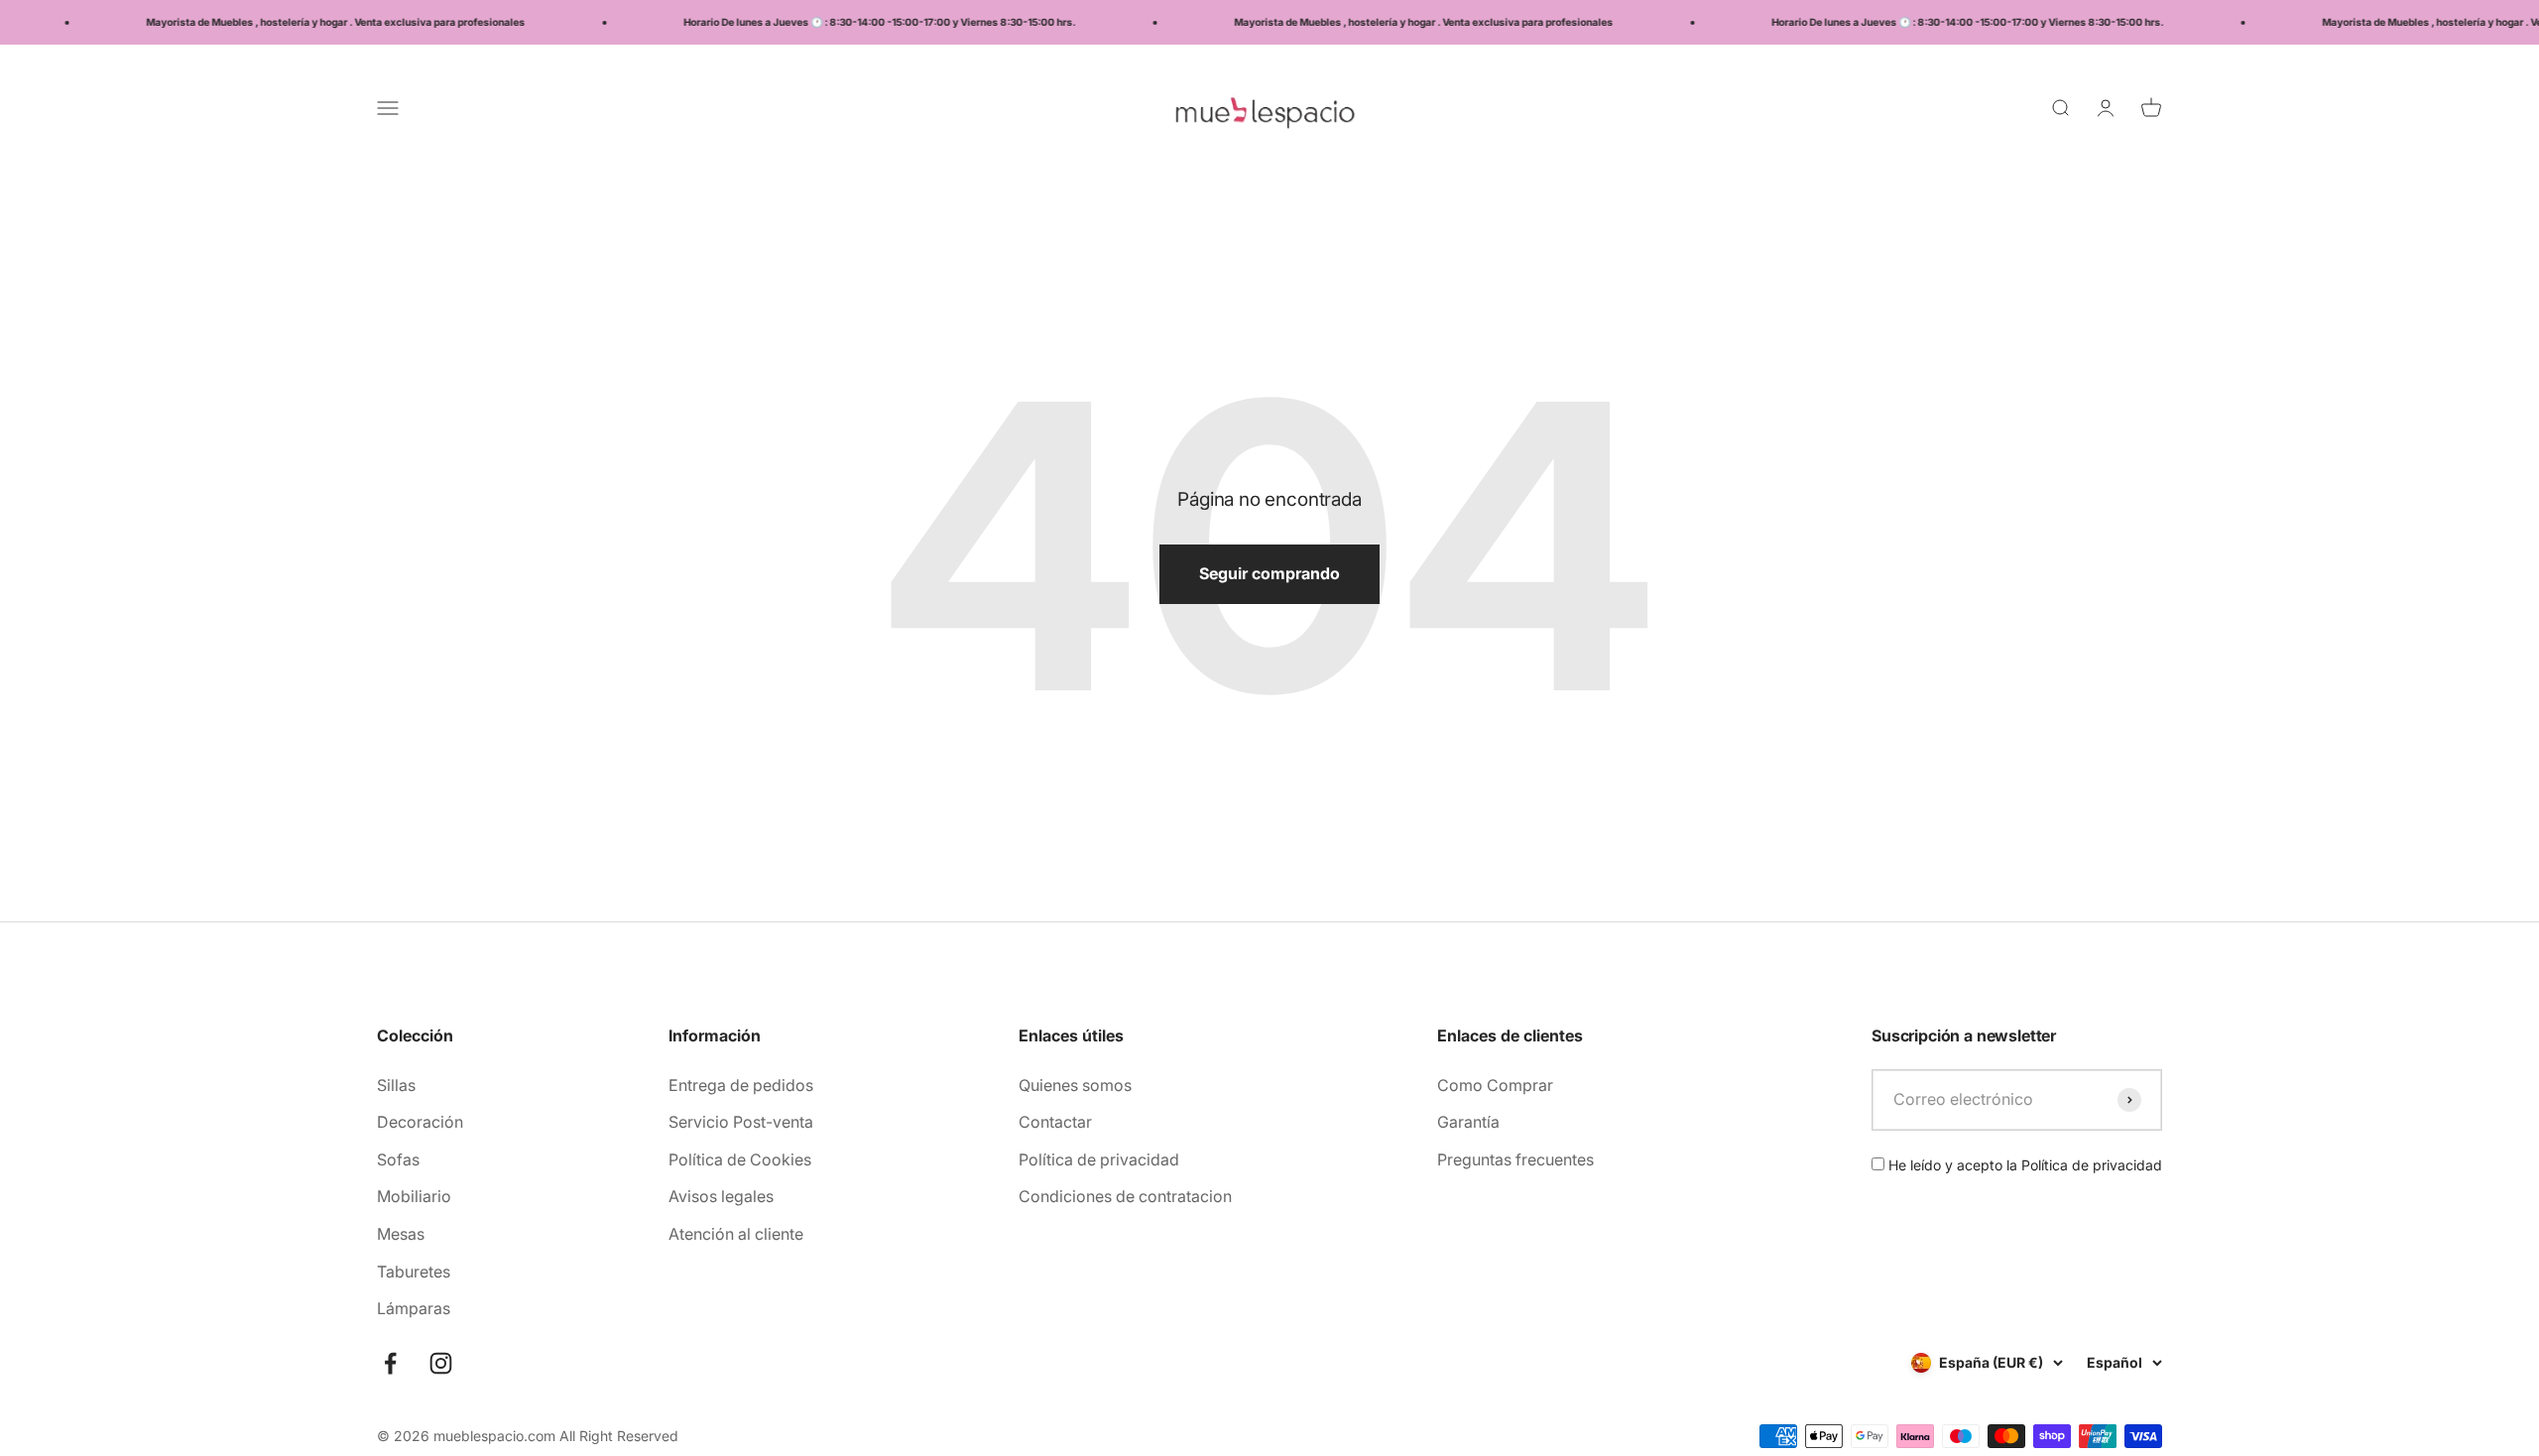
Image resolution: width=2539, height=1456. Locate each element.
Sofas (398, 1159)
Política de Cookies (740, 1159)
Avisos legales (721, 1196)
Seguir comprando (1269, 573)
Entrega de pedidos (741, 1085)
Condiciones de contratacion (1125, 1196)
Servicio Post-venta (741, 1122)
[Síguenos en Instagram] (441, 1363)
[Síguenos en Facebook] (390, 1363)
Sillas (396, 1085)
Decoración (420, 1122)
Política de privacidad (1099, 1159)
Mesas (401, 1234)
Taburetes (414, 1272)
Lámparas (414, 1308)
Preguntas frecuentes (1515, 1159)
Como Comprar (1495, 1085)
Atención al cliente (736, 1234)
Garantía (1468, 1122)
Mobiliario (414, 1196)
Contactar (1055, 1122)
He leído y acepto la (2023, 1165)
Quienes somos (1075, 1085)
